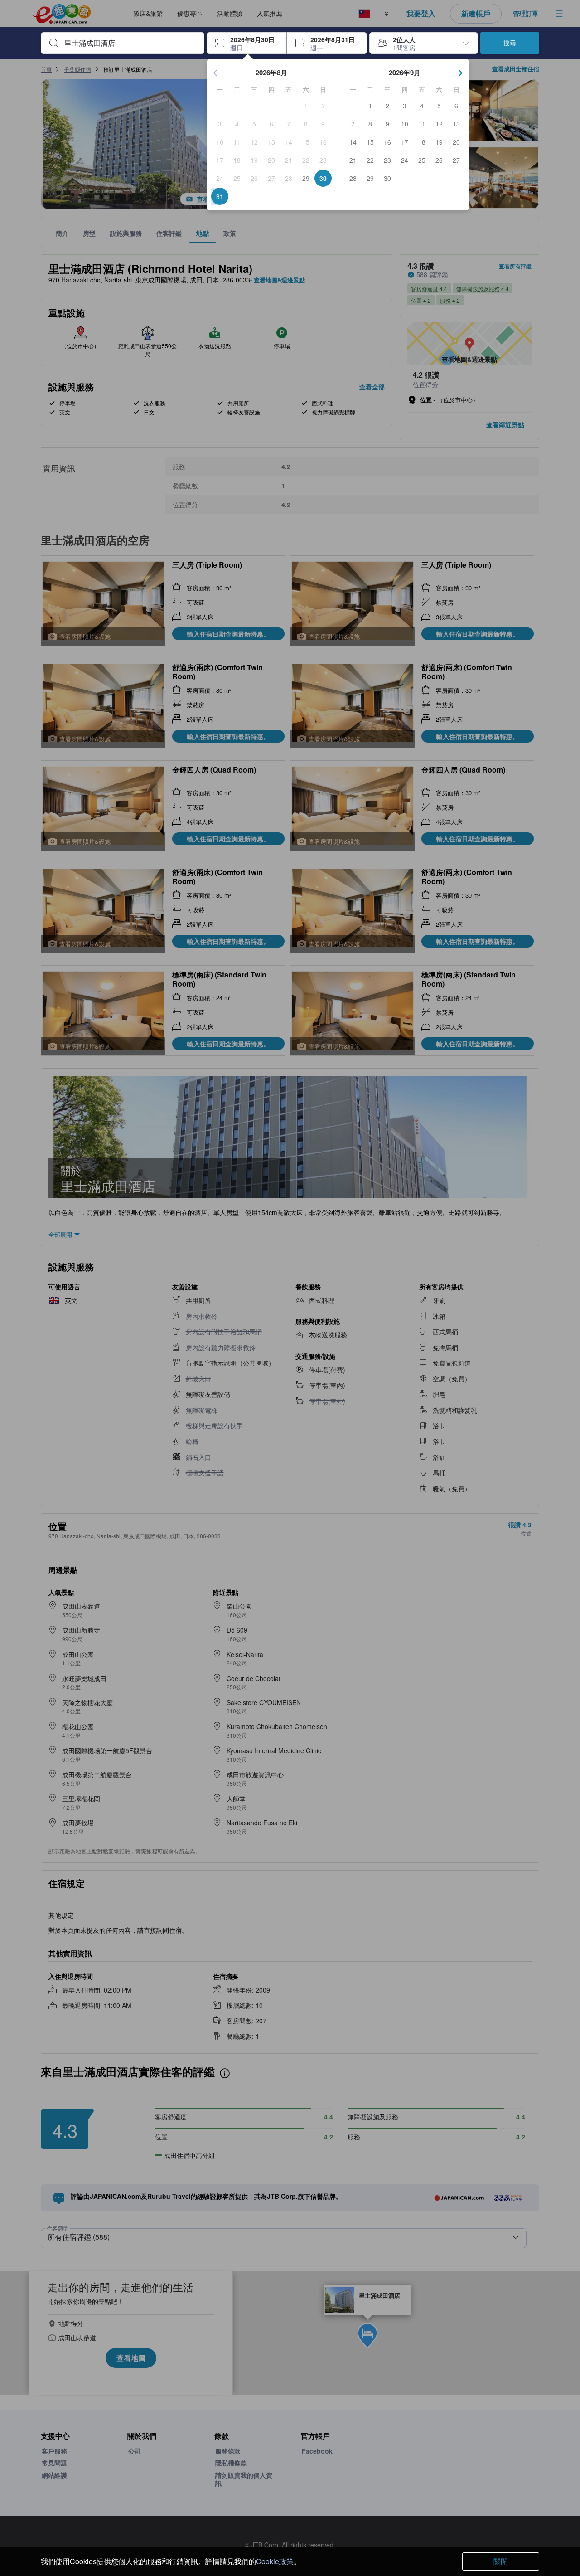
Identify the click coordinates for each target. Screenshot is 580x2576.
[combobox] (130, 43)
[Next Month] (460, 73)
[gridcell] (306, 106)
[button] (247, 43)
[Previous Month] (216, 73)
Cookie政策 (275, 2561)
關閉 (501, 2561)
